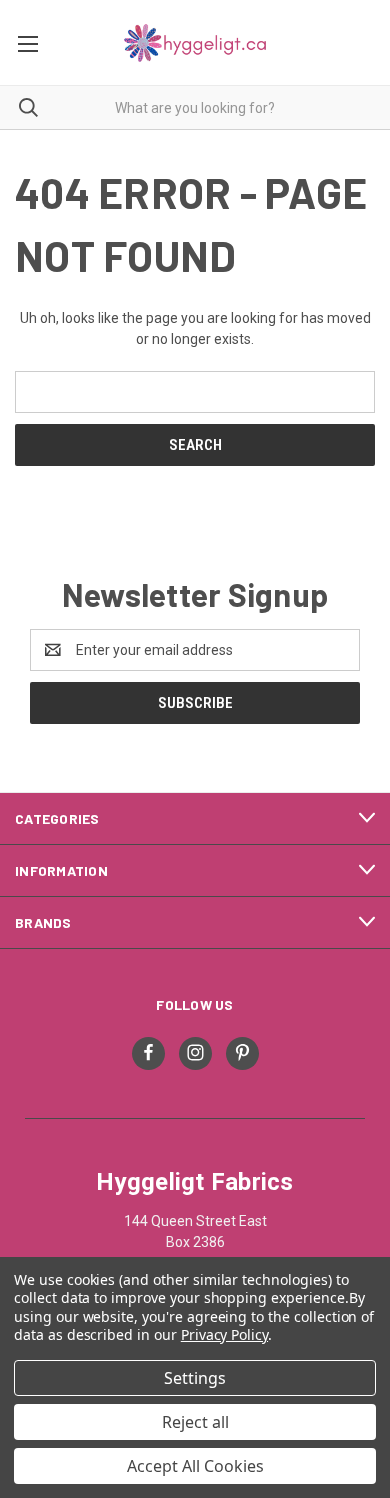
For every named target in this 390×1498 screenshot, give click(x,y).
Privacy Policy (224, 1334)
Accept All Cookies (195, 1466)
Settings (195, 1378)
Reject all (195, 1422)
